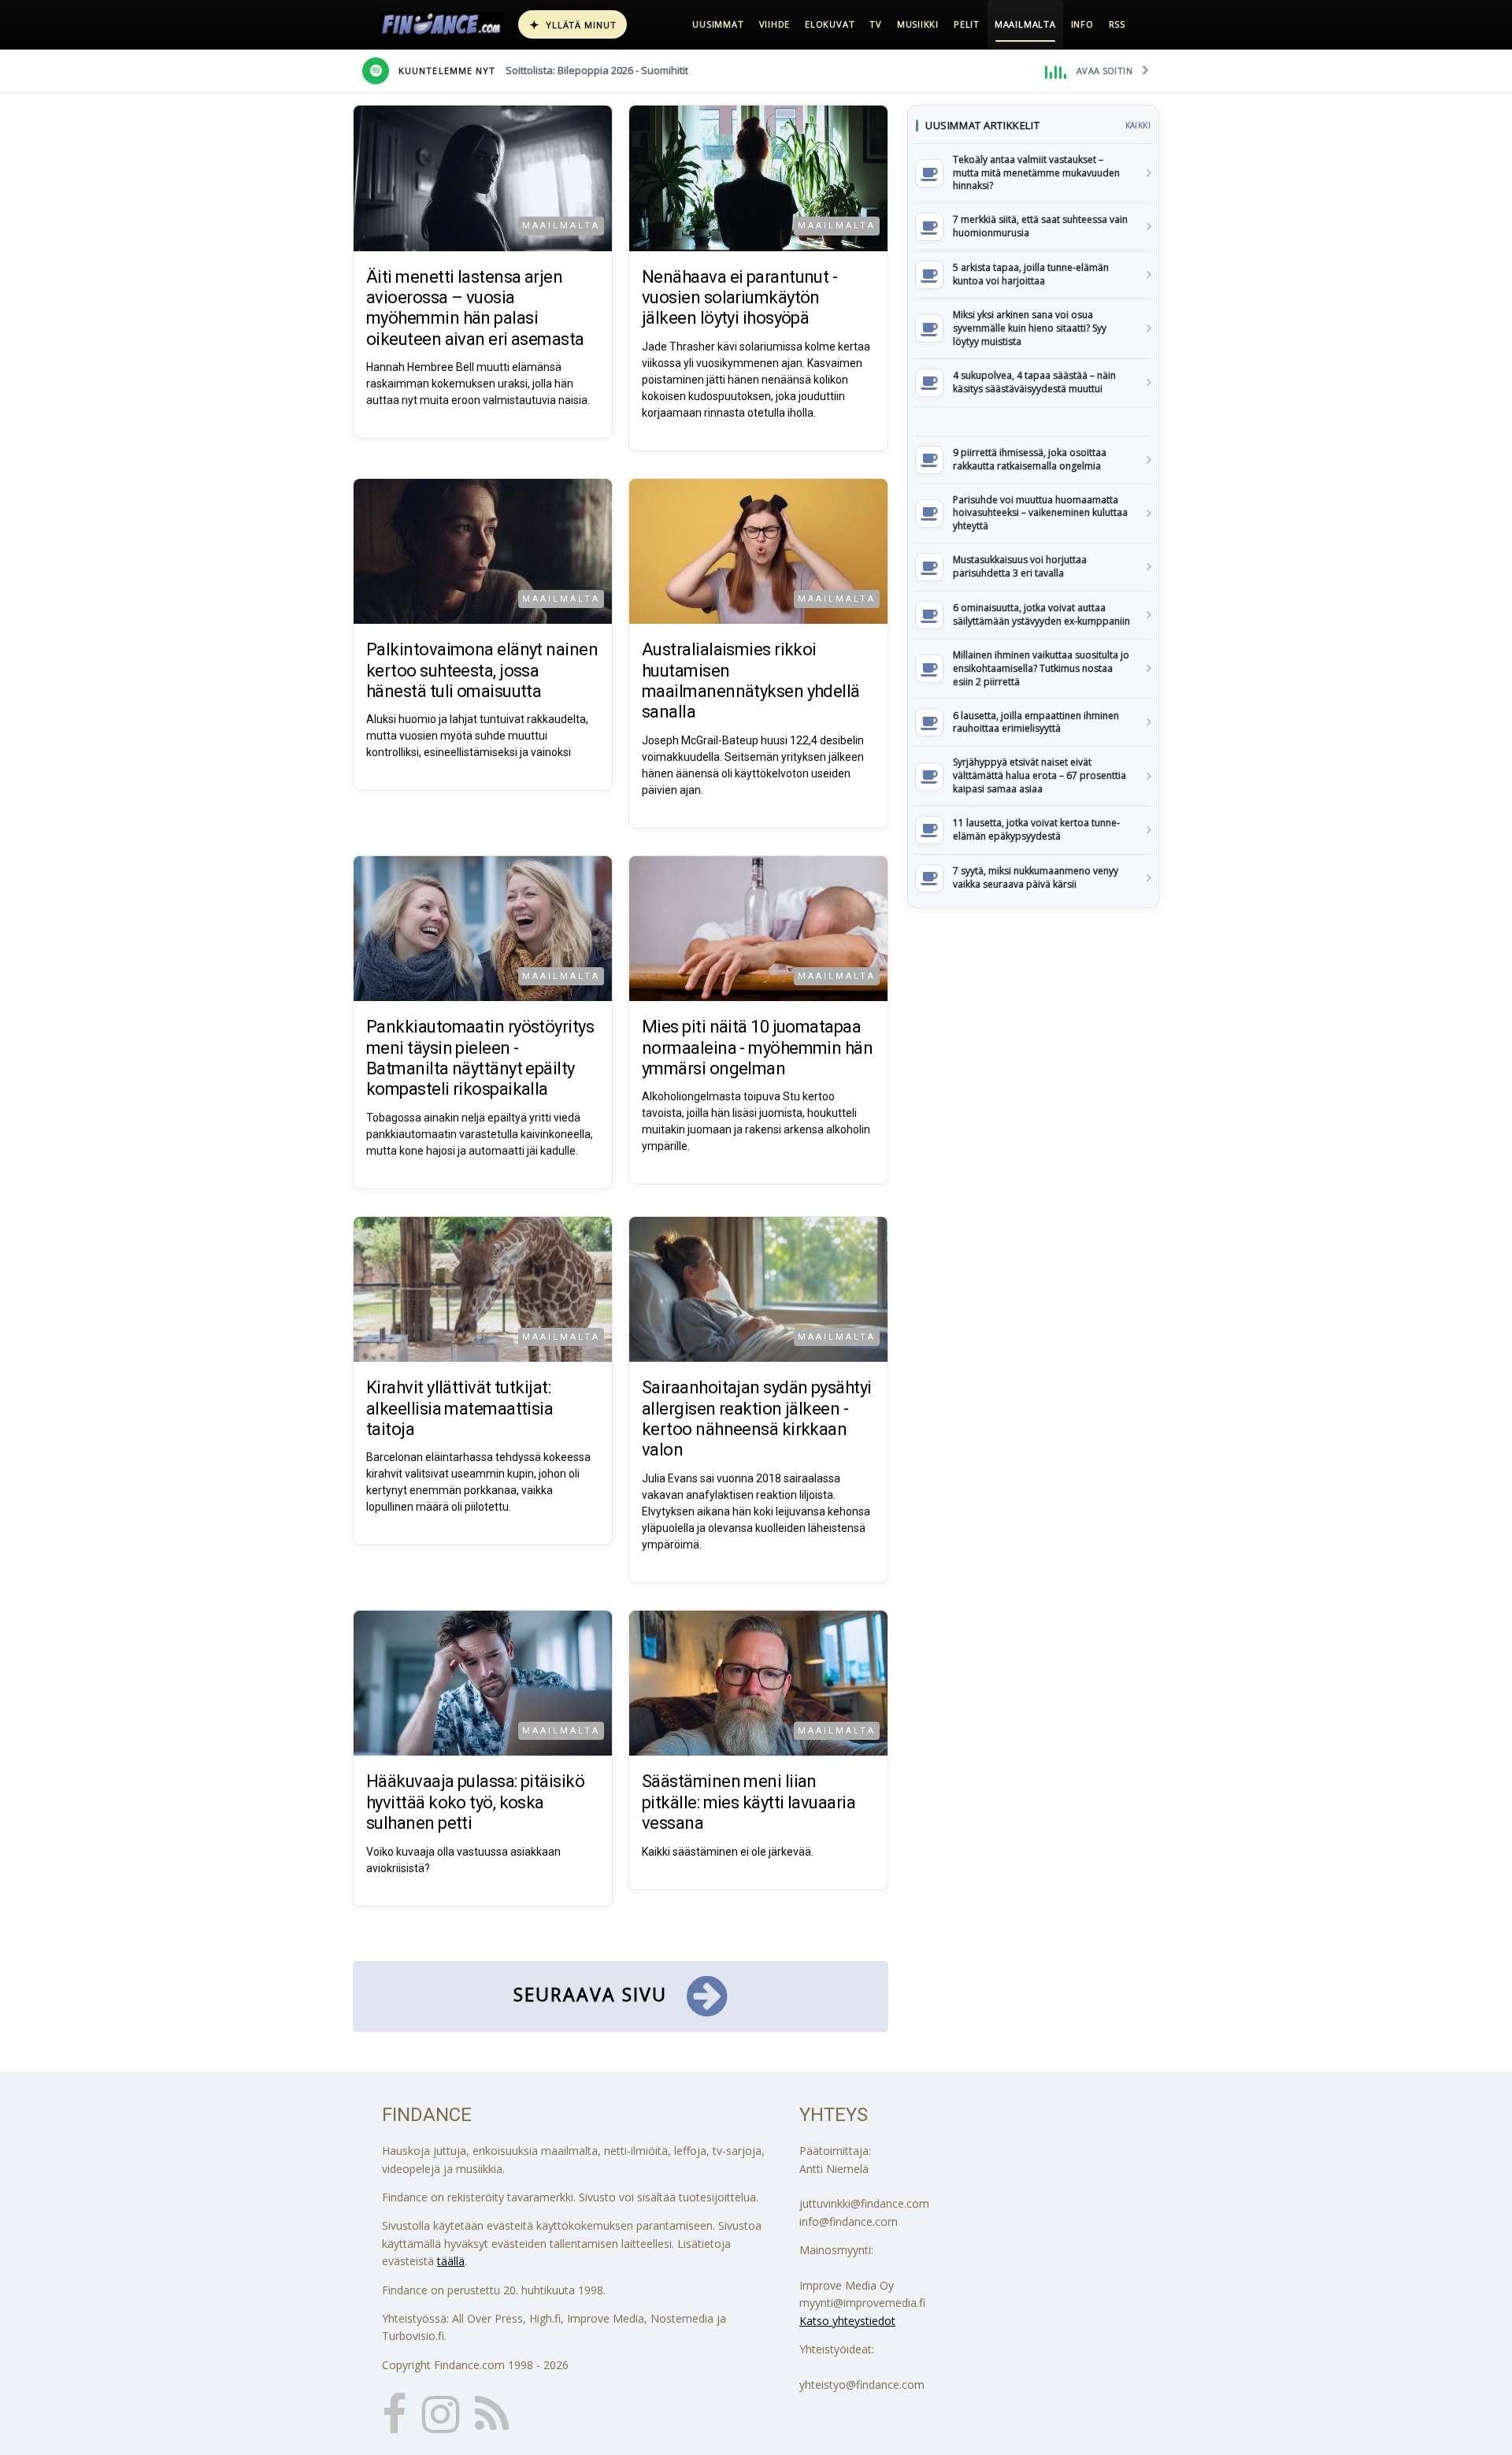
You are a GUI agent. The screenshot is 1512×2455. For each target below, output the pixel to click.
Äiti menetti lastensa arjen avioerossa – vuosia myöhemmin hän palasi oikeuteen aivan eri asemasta (475, 308)
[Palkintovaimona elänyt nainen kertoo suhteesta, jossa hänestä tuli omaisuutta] (483, 552)
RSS (1117, 24)
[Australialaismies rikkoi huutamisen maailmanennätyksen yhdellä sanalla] (758, 552)
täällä (451, 2261)
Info (1082, 24)
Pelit (967, 24)
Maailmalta (1025, 24)
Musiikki (918, 24)
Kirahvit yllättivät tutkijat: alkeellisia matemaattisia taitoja (460, 1408)
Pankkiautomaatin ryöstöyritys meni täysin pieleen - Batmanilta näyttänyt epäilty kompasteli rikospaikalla (480, 1058)
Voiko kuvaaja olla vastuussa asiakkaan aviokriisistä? (463, 1860)
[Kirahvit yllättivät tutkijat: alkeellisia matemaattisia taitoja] (483, 1290)
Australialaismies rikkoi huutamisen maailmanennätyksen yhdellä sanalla (751, 681)
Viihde (775, 24)
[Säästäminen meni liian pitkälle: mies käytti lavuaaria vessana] (758, 1684)
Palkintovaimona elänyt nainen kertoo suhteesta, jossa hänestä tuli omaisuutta (482, 670)
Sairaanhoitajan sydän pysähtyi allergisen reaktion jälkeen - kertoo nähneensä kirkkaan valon (757, 1418)
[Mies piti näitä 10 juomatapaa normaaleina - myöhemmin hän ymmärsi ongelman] (758, 929)
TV (876, 24)
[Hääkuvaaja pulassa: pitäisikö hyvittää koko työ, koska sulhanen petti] (483, 1684)
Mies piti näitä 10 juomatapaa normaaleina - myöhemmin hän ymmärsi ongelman (757, 1048)
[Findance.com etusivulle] (442, 24)
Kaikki (1138, 125)
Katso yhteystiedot (847, 2321)
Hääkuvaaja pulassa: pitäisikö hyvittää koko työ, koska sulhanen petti (475, 1802)
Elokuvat (830, 24)
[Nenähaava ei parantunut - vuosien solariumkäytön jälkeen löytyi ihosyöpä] (758, 178)
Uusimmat (718, 24)
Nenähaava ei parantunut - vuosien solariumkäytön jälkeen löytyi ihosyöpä (739, 298)
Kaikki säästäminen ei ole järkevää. (728, 1852)
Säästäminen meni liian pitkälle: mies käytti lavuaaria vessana (749, 1802)
